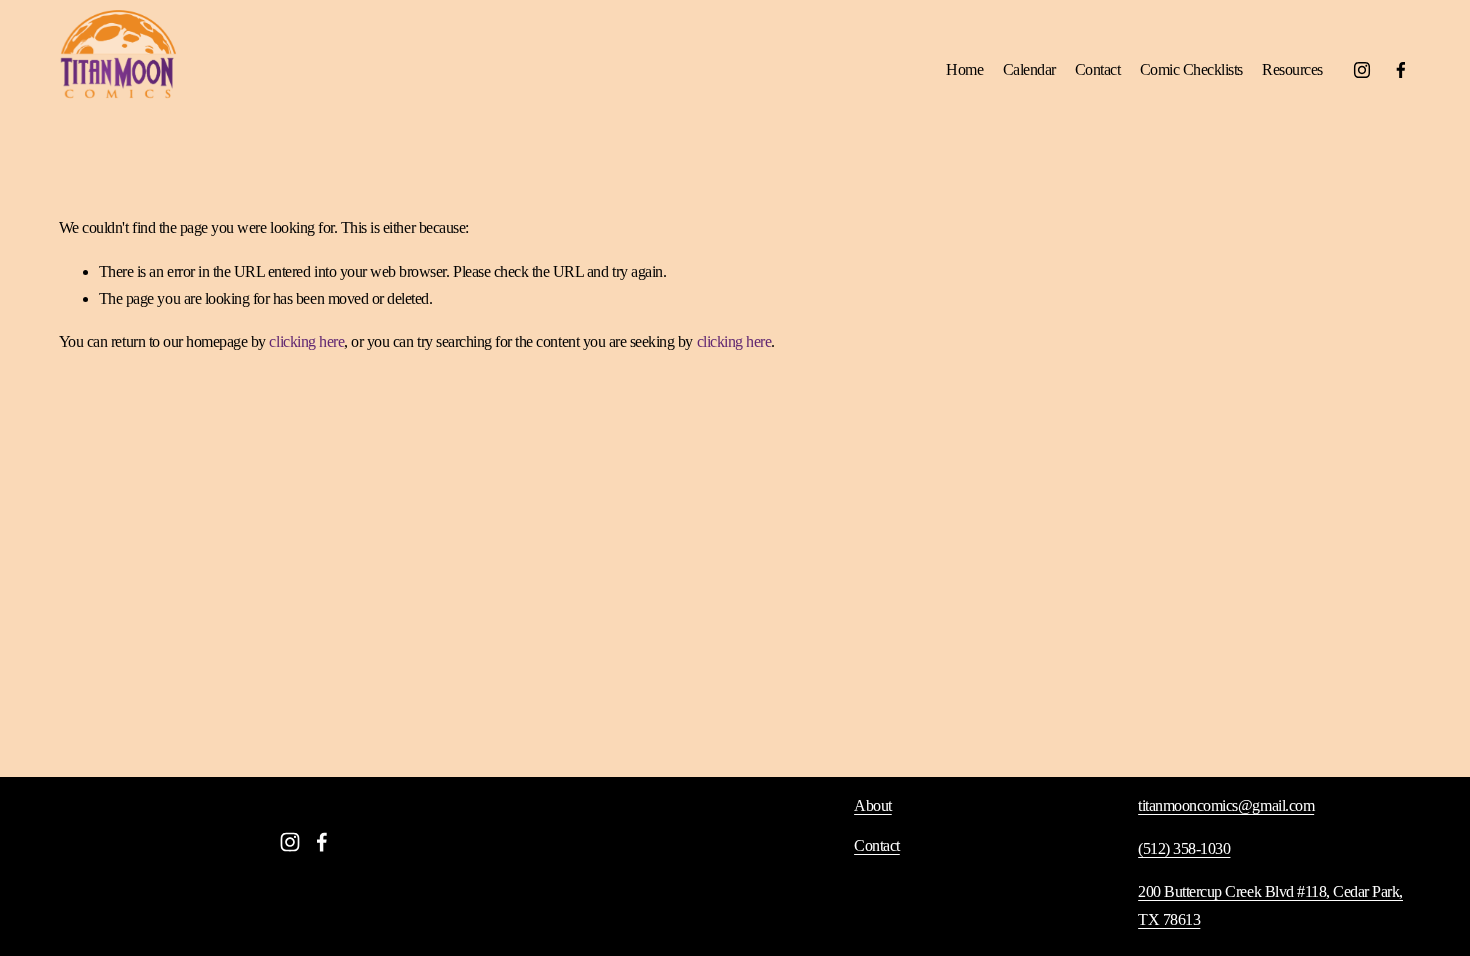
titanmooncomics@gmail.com (1226, 805)
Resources (1292, 69)
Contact (1098, 69)
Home (964, 69)
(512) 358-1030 (1184, 848)
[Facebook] (1401, 70)
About (873, 805)
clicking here (306, 341)
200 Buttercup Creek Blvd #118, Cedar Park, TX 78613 (1270, 905)
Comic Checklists (1191, 69)
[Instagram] (1362, 70)
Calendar (1029, 69)
